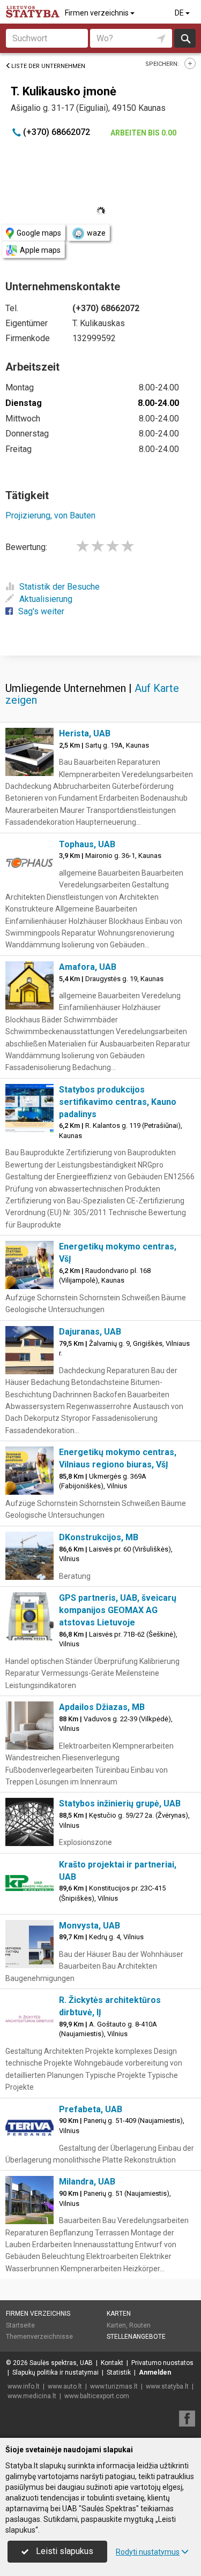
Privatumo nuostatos (162, 2363)
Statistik (119, 2372)
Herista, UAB (85, 733)
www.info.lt (24, 2386)
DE (180, 13)
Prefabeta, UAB (91, 2109)
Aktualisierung (46, 599)
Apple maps (40, 250)
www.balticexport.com (97, 2396)
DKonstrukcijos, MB (99, 1537)
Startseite (20, 2325)
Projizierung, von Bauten (50, 515)
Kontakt (112, 2363)
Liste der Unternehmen (48, 66)
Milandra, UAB (87, 2182)
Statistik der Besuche (59, 587)
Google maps (39, 233)
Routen (140, 2325)
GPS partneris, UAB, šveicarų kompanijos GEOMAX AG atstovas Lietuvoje (118, 1610)
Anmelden (155, 2372)
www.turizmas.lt (114, 2386)
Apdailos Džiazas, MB (102, 1707)
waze (96, 233)
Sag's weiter (41, 611)
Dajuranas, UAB (90, 1332)
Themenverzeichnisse (39, 2337)
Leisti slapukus (64, 2551)
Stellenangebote (136, 2337)
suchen (185, 38)
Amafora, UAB (88, 967)
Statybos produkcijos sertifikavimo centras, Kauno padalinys (118, 1102)
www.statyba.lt (167, 2386)
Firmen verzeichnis (98, 13)
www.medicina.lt (32, 2396)
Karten (119, 2314)
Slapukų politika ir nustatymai (55, 2372)
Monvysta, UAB (90, 1926)
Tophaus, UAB (87, 844)
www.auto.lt (65, 2386)
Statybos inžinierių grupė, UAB (120, 1803)
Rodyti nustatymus (148, 2552)
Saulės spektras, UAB (61, 2363)
